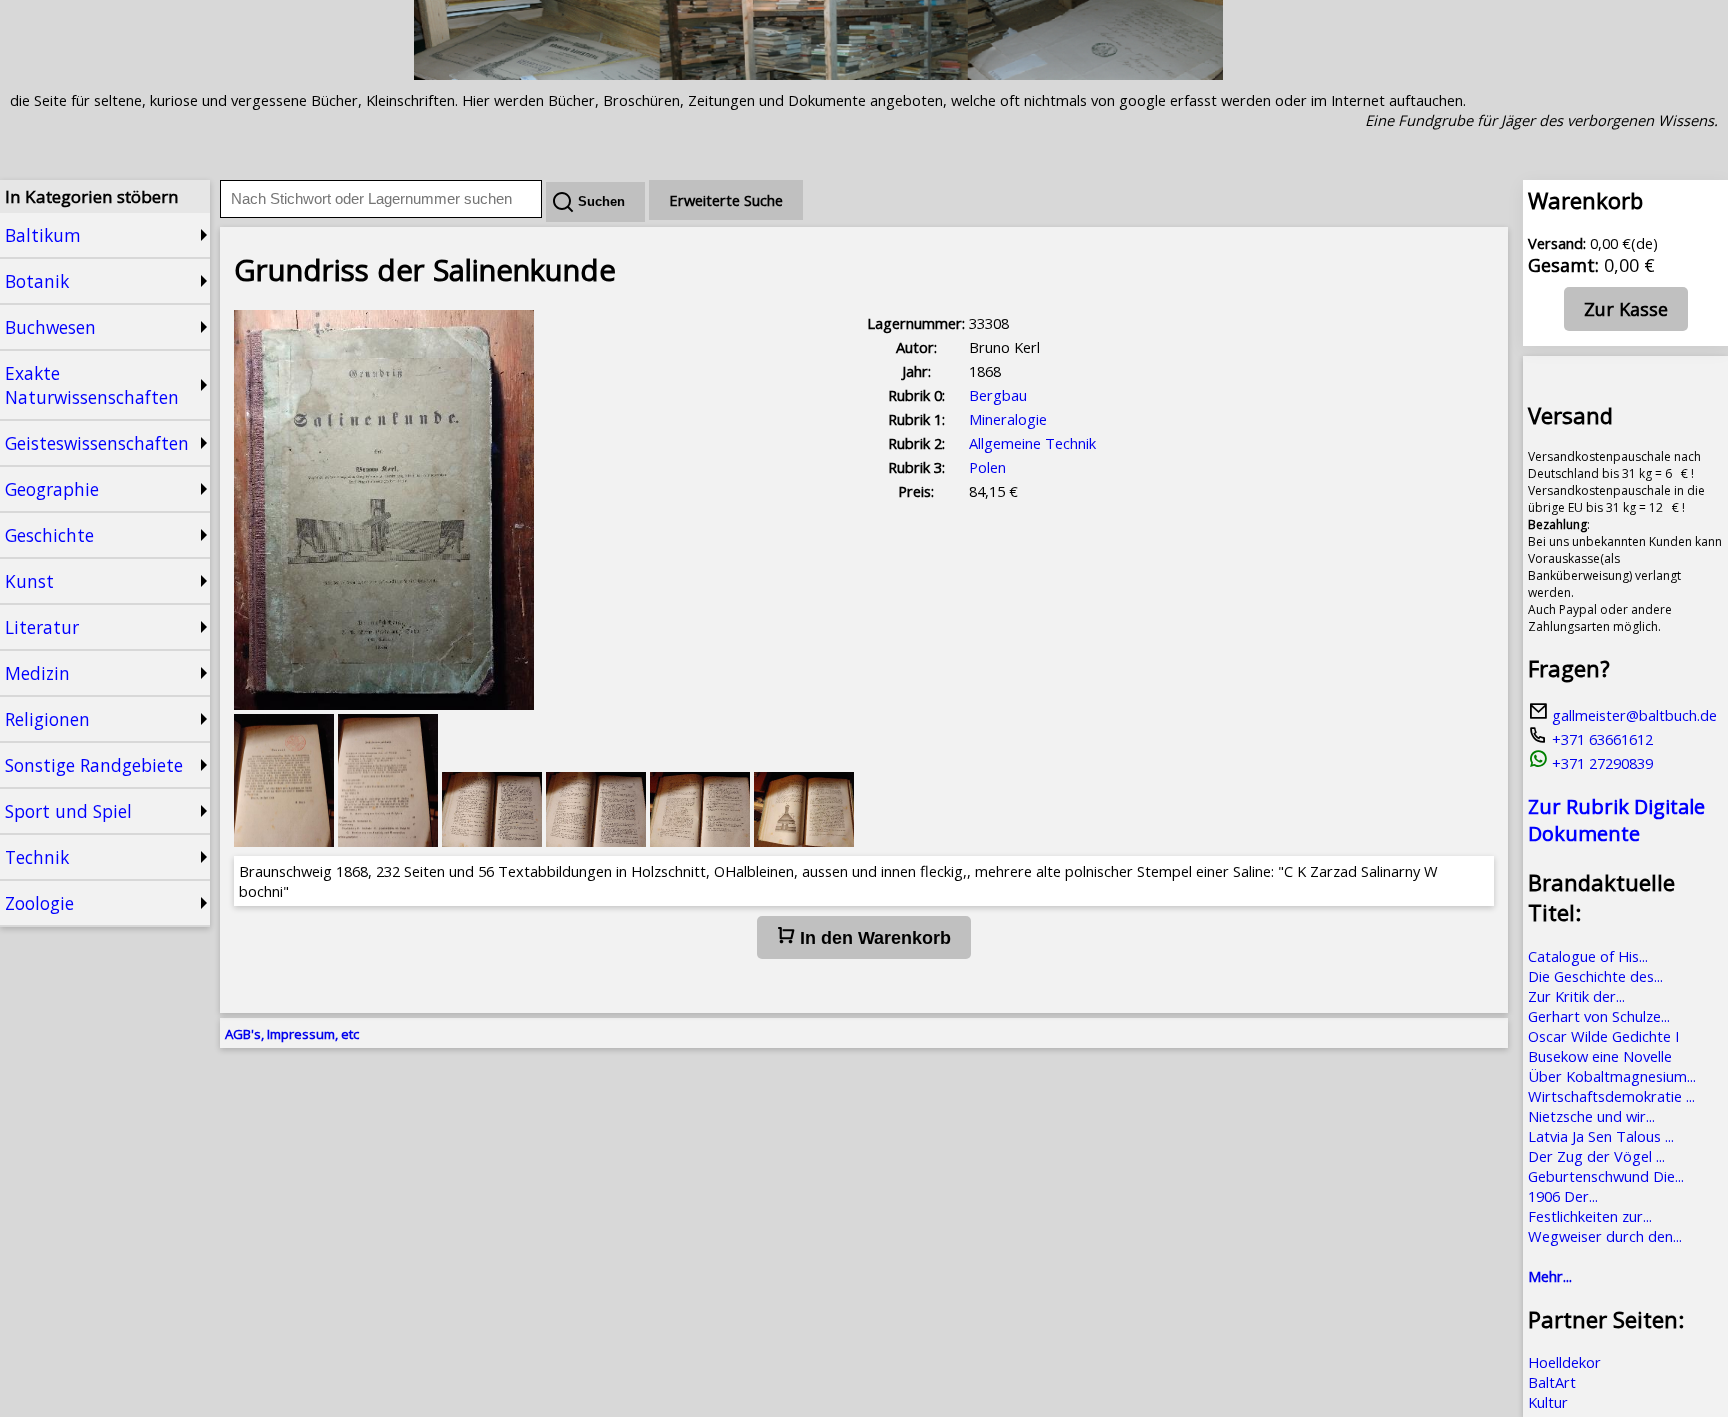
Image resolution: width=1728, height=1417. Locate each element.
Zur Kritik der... (1576, 996)
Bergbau (998, 395)
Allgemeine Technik (1032, 443)
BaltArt (1552, 1382)
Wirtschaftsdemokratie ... (1611, 1096)
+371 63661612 (1600, 739)
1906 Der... (1563, 1196)
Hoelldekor (1564, 1362)
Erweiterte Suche (726, 200)
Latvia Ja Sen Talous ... (1601, 1136)
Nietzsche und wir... (1591, 1116)
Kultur (1548, 1402)
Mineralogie (1008, 419)
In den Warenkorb (873, 938)
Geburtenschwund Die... (1606, 1176)
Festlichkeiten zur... (1590, 1216)
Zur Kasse (1626, 309)
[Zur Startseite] (818, 74)
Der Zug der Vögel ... (1596, 1156)
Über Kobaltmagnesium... (1612, 1076)
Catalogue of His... (1588, 956)
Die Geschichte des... (1595, 976)
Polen (987, 467)
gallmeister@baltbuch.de (1632, 715)
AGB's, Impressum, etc (292, 1034)
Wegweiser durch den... (1605, 1236)
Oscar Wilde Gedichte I (1603, 1036)
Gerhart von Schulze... (1599, 1016)
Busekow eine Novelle (1600, 1056)
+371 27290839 (1600, 763)
